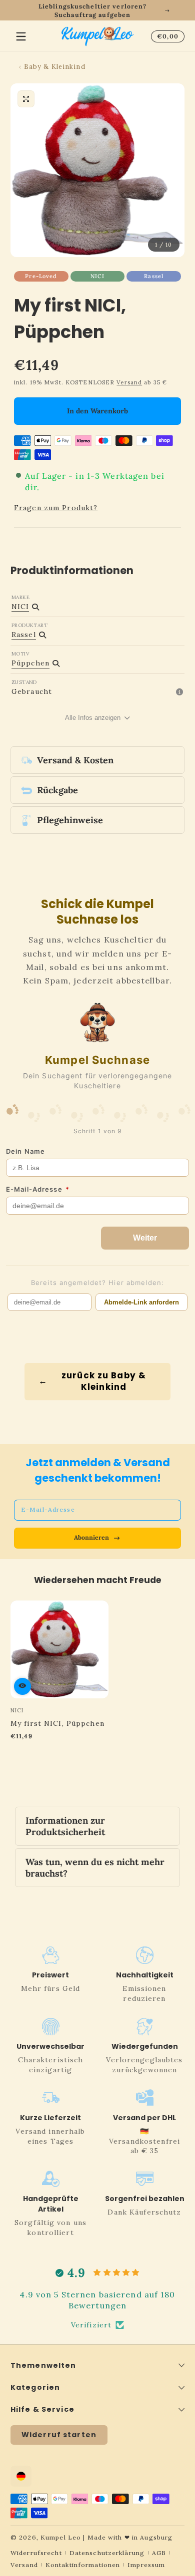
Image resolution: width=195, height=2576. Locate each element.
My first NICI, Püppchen (57, 1723)
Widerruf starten (59, 2435)
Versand (129, 382)
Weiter (145, 1238)
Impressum (146, 2565)
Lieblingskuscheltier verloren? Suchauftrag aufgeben (93, 10)
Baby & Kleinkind (55, 66)
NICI (97, 276)
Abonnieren (91, 1537)
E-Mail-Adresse (38, 1189)
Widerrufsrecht (36, 2553)
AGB (159, 2553)
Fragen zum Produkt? (56, 508)
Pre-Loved (41, 276)
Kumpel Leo (61, 2537)
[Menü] (21, 36)
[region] (97, 10)
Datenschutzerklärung (107, 2553)
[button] (166, 36)
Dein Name (25, 1151)
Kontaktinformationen (83, 2565)
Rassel (154, 276)
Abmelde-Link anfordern (141, 1302)
